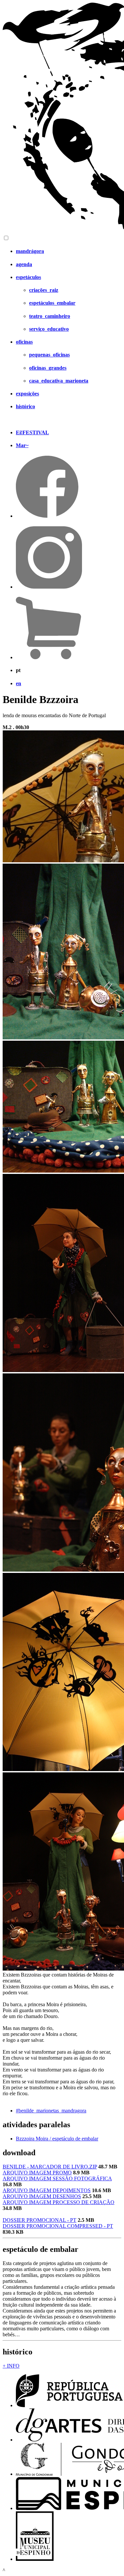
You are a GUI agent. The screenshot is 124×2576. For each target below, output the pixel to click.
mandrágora (30, 251)
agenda (24, 264)
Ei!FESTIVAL (32, 432)
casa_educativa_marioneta (59, 381)
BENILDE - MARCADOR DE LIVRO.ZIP (50, 2167)
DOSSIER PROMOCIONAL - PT (40, 2220)
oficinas (24, 342)
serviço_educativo (49, 329)
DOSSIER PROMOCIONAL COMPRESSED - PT (58, 2226)
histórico (25, 406)
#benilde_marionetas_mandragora (51, 2111)
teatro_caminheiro (50, 316)
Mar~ (22, 445)
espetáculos (28, 277)
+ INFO (11, 2366)
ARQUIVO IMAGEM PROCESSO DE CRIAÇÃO (59, 2202)
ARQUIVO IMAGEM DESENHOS (42, 2196)
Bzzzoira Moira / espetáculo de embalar (57, 2139)
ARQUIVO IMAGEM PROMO (37, 2173)
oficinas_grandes (48, 368)
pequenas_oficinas (49, 355)
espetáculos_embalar (52, 303)
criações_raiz (44, 290)
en (19, 683)
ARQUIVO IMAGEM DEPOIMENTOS (47, 2190)
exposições (27, 394)
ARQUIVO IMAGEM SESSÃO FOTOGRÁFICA (57, 2178)
